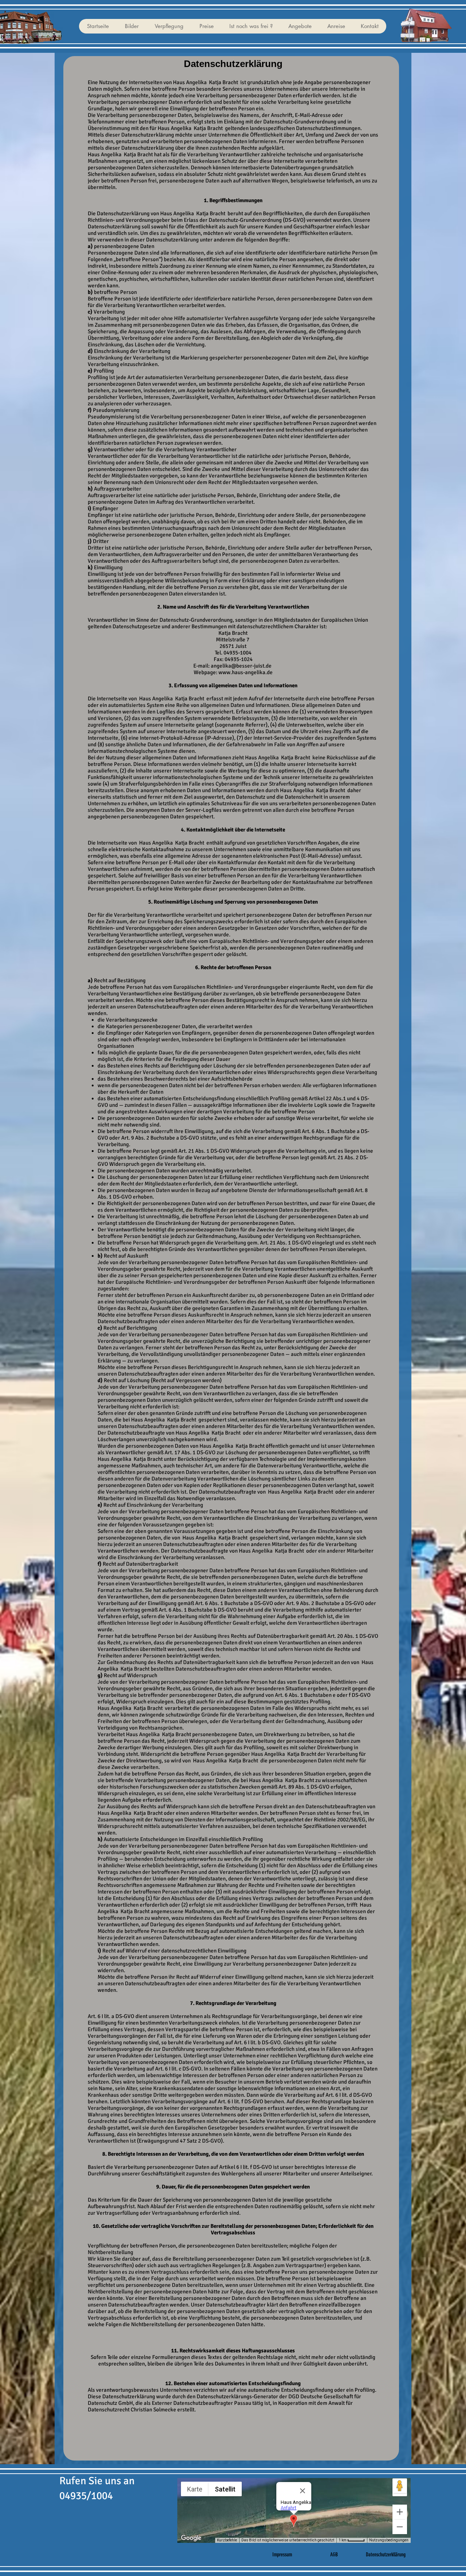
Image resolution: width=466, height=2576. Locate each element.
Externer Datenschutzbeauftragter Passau (202, 2403)
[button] (131, 26)
